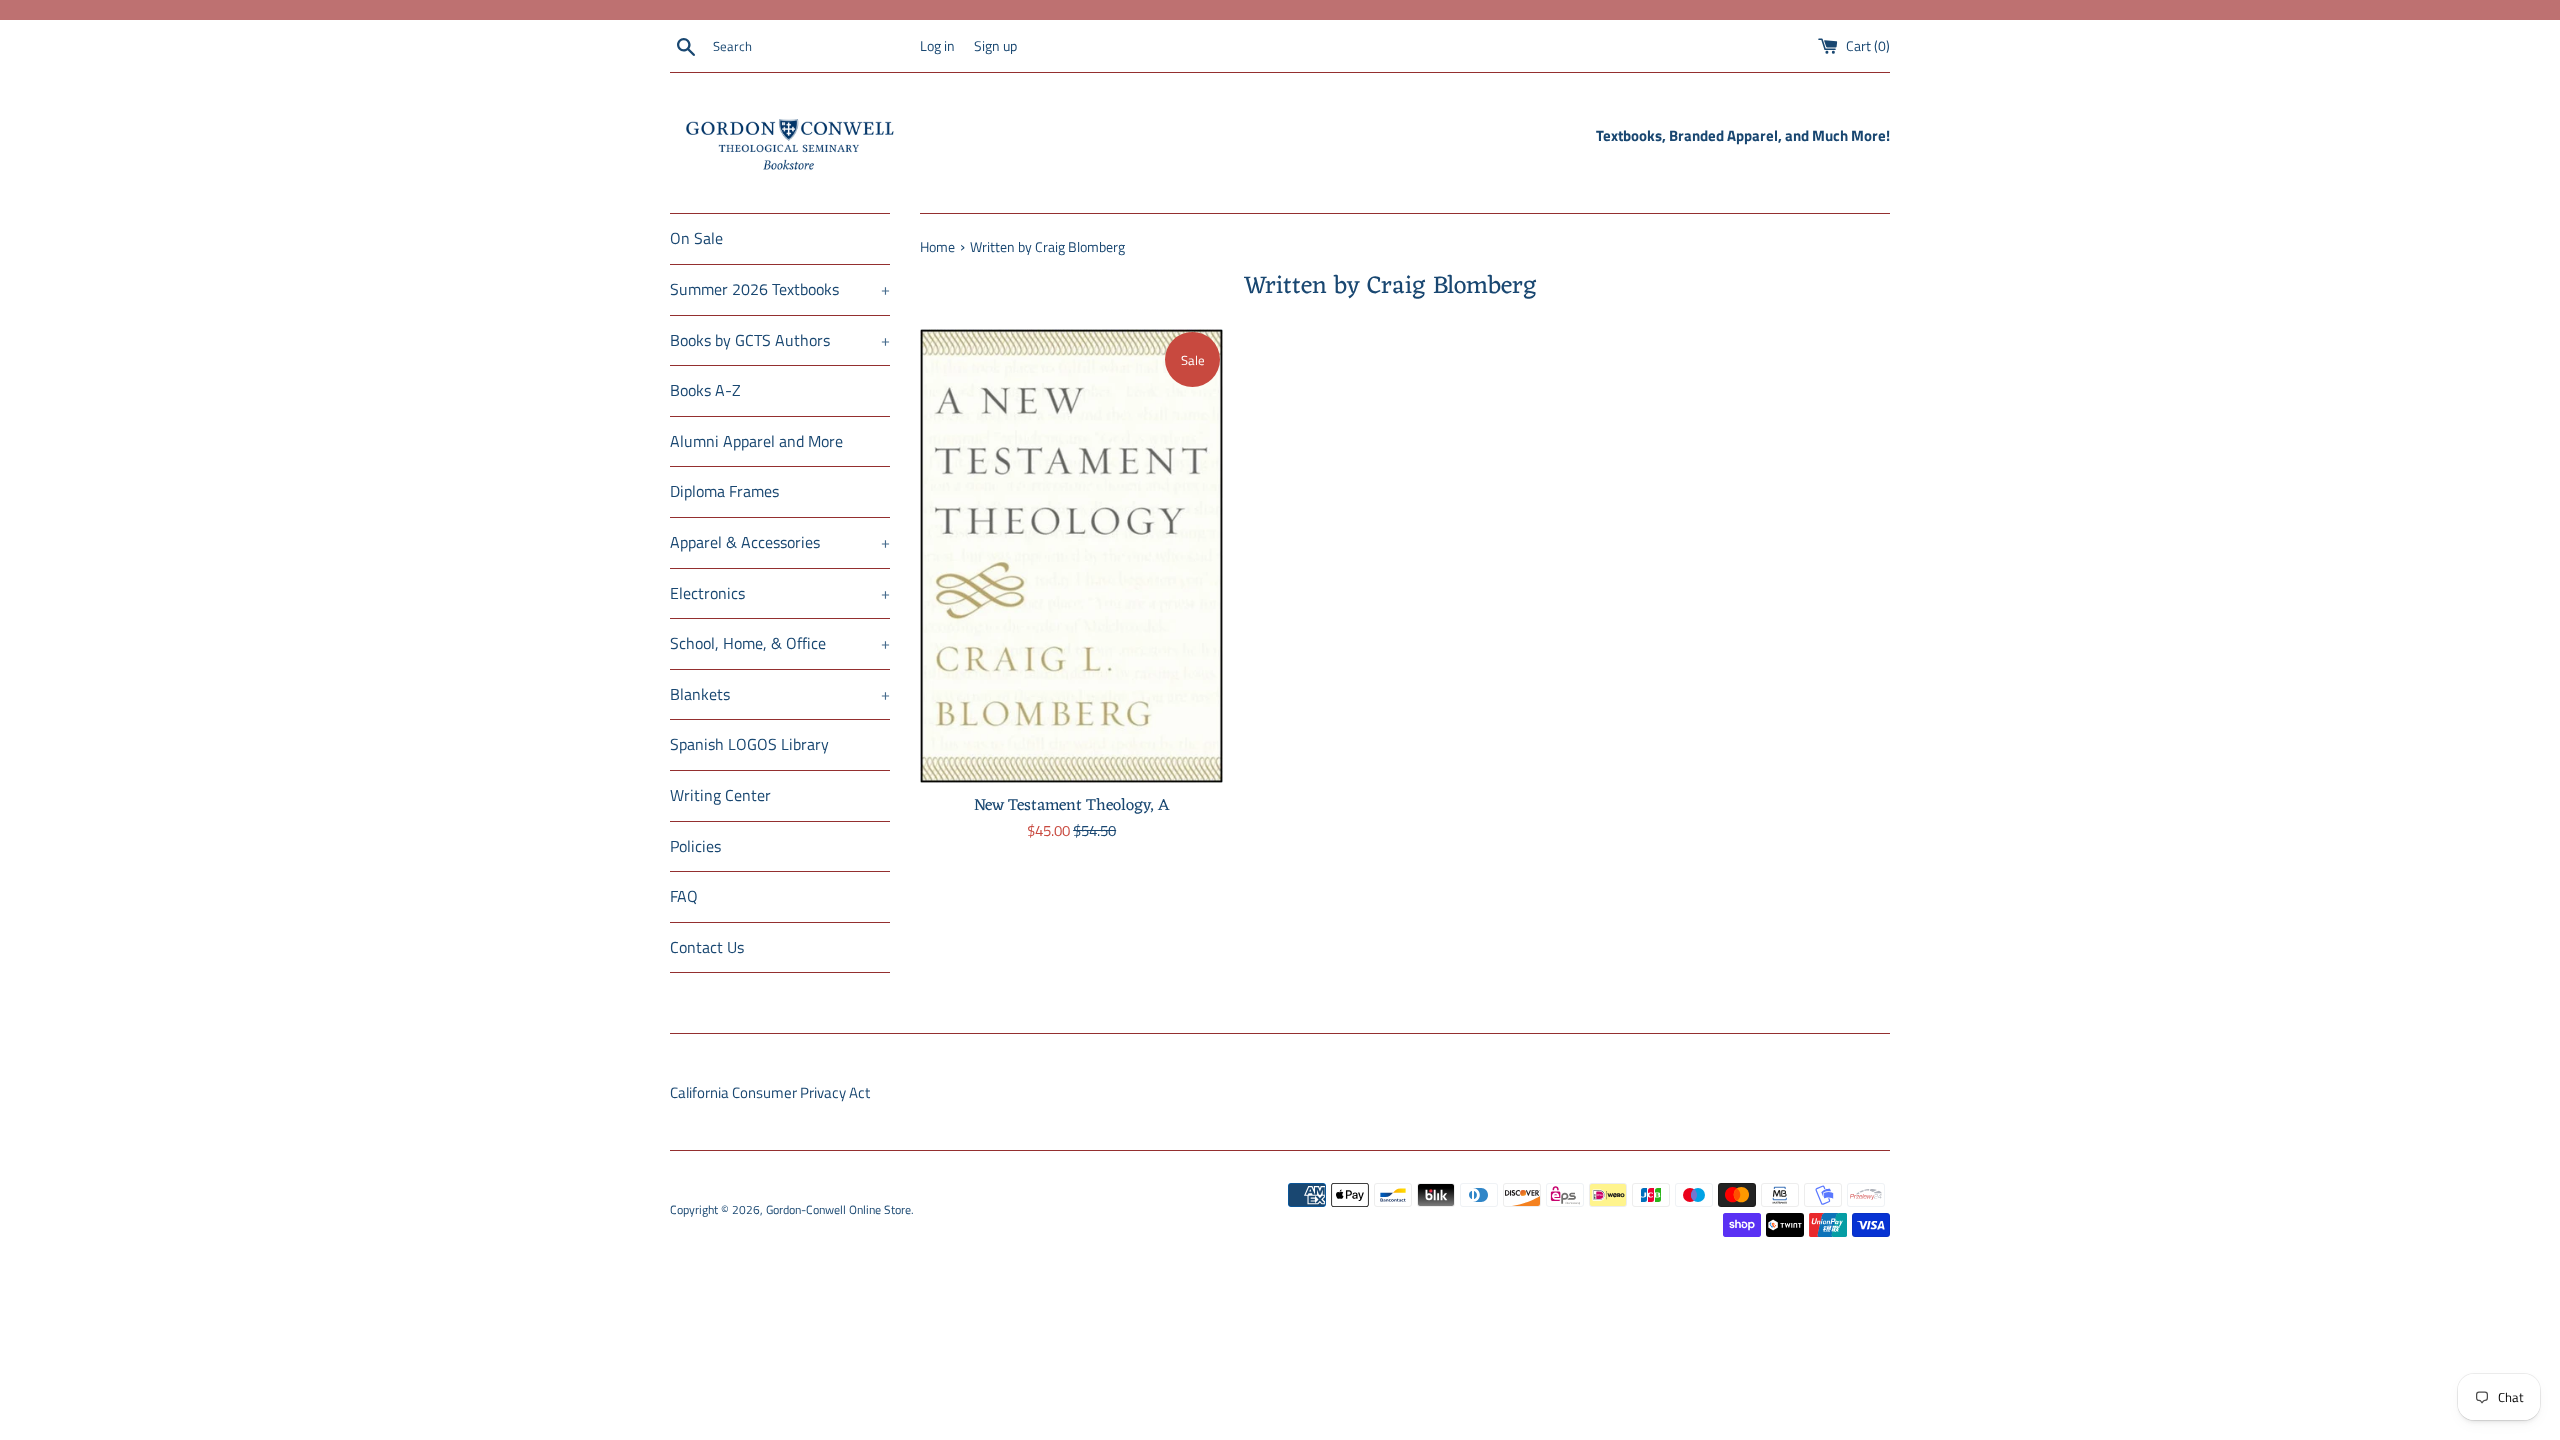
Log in (937, 46)
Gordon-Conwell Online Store (838, 1209)
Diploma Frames (724, 491)
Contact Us (707, 947)
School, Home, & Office (780, 643)
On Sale (696, 238)
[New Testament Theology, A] (1071, 555)
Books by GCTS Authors (780, 340)
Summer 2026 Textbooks (780, 289)
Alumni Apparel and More (756, 441)
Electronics (780, 593)
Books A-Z (705, 390)
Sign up (995, 46)
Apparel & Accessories (780, 542)
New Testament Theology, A (1071, 805)
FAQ (684, 896)
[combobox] (812, 47)
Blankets (780, 694)
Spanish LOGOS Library (749, 744)
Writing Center (720, 795)
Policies (695, 846)
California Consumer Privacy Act (770, 1092)
